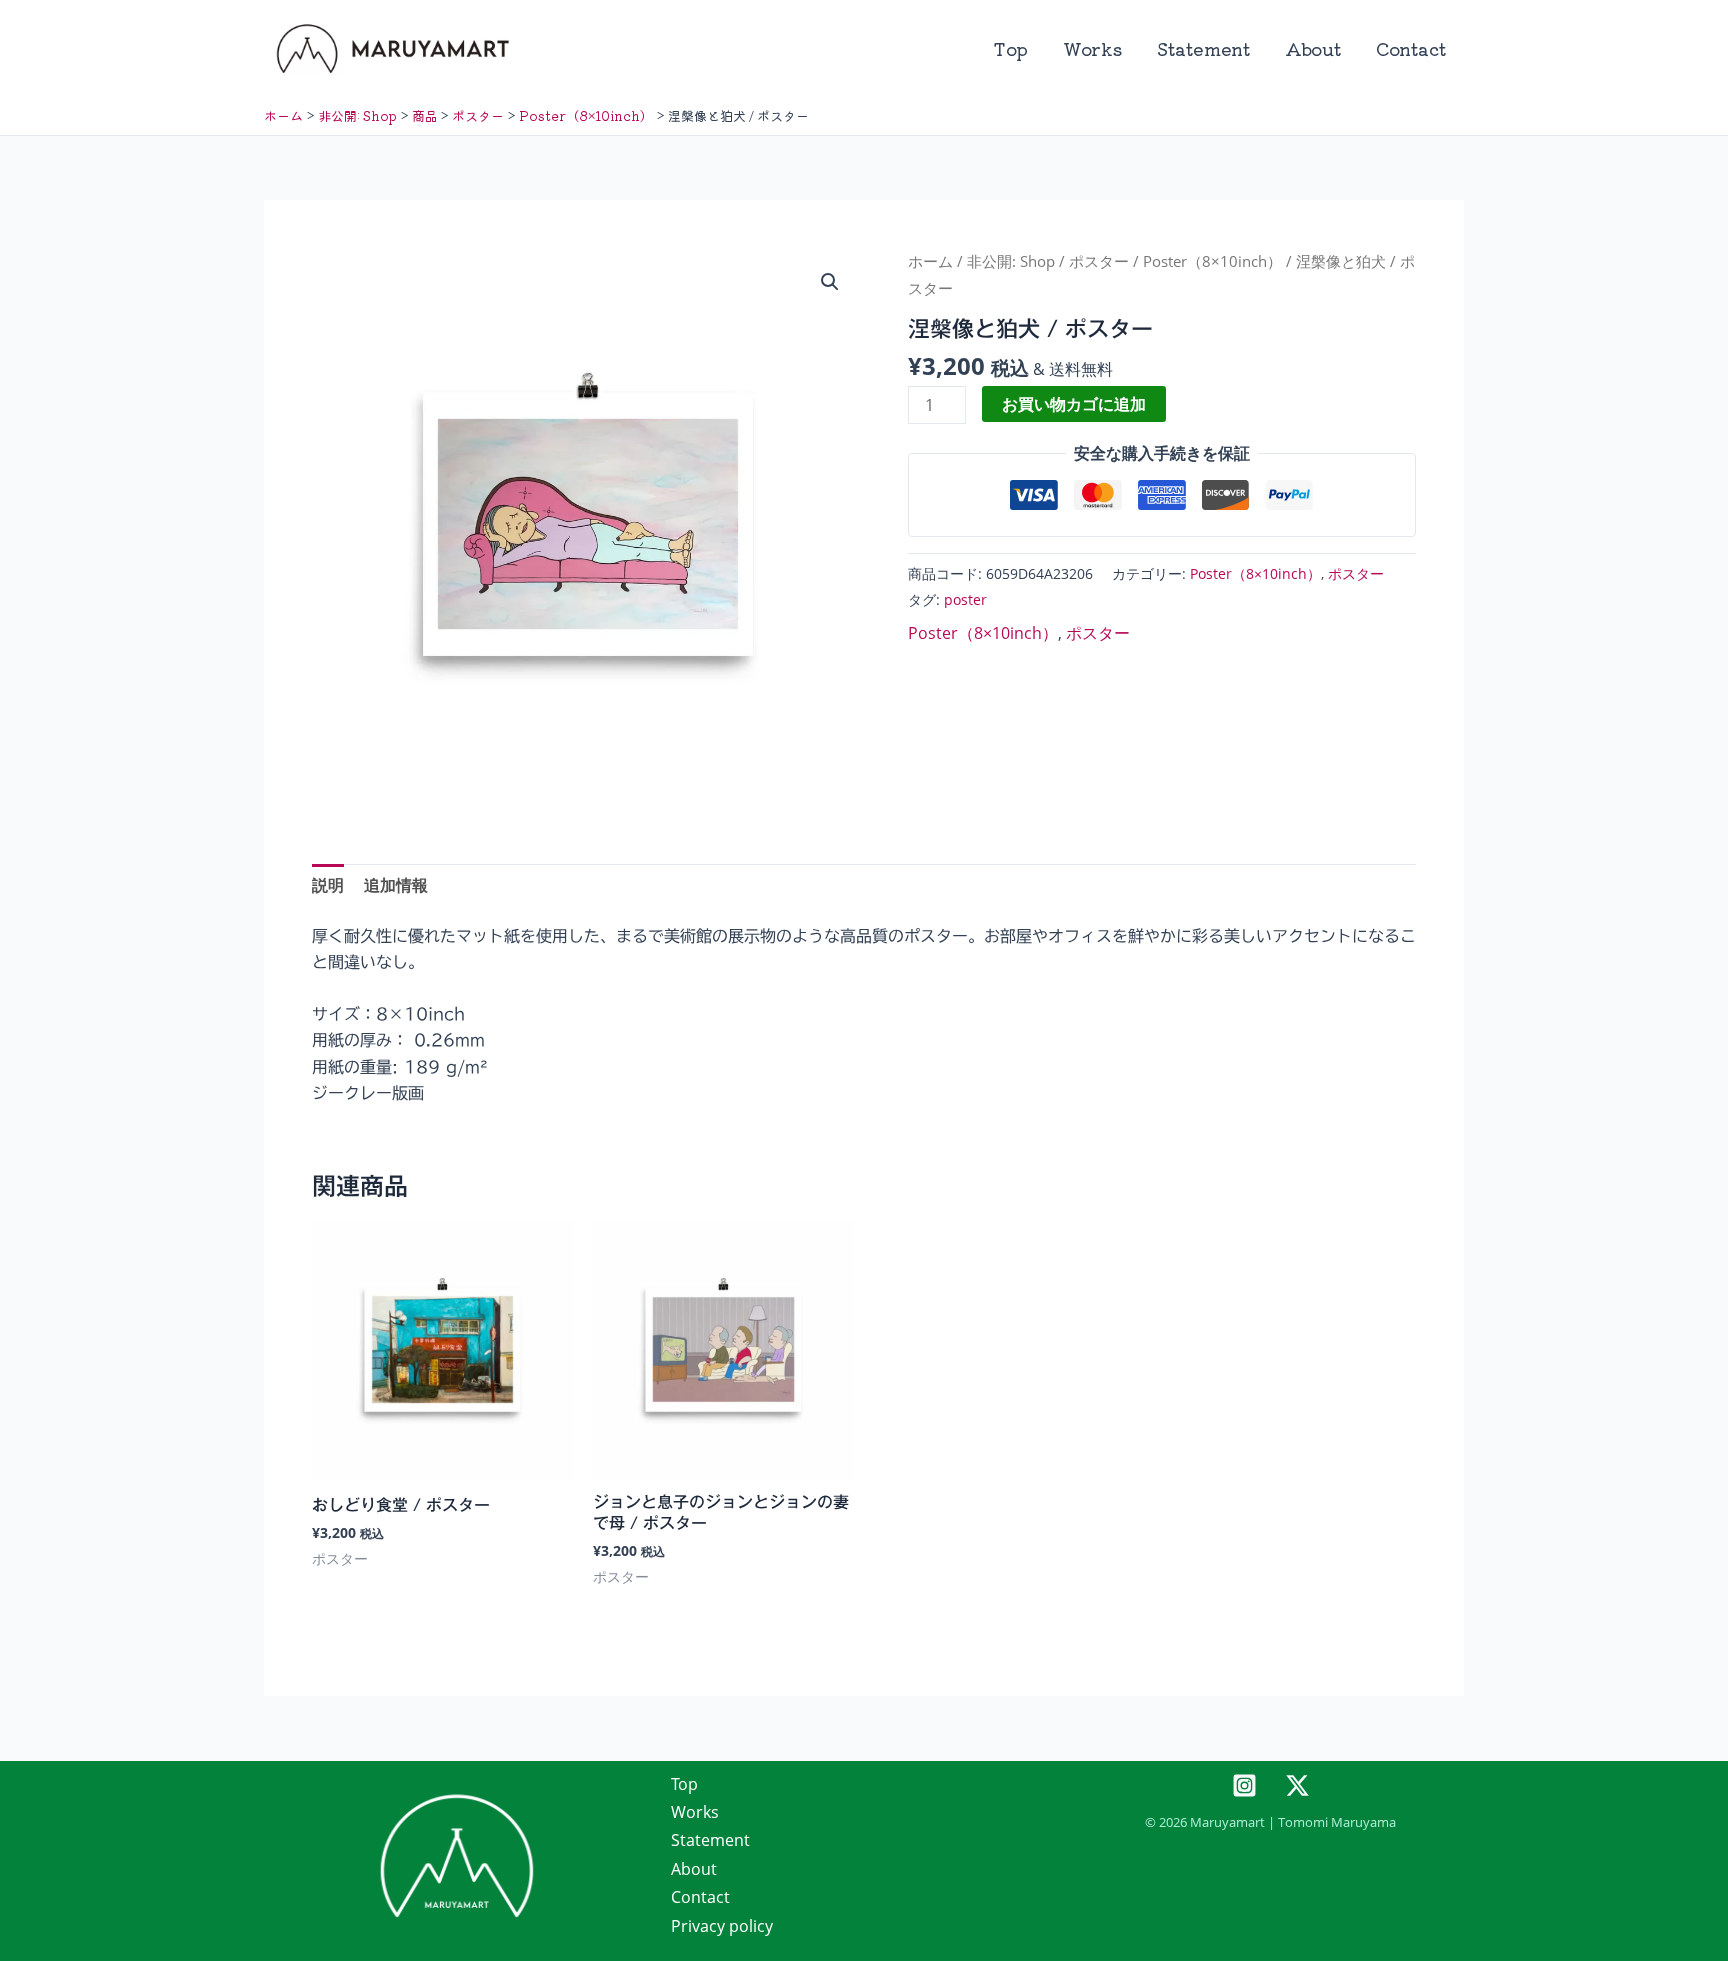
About (1313, 48)
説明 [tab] (328, 885)
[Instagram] (1244, 1785)
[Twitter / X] (1297, 1785)
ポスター (1099, 261)
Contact (1411, 48)
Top (1010, 48)
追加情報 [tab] (396, 885)
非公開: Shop (1011, 261)
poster (965, 599)
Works (1092, 48)
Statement (1203, 48)
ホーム (930, 261)
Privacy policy (722, 1926)
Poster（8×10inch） (1212, 261)
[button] (830, 282)
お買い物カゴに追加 (1074, 404)
